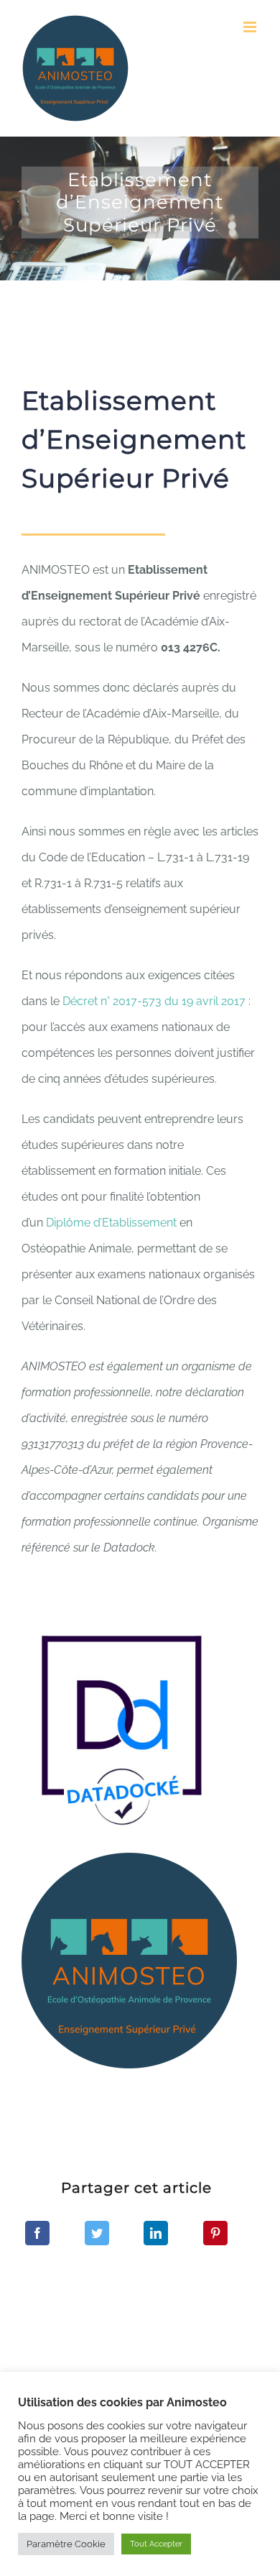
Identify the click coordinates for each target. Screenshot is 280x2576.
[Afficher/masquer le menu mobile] (251, 27)
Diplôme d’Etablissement (111, 1223)
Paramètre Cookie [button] (66, 2544)
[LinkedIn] (156, 2233)
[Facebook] (37, 2233)
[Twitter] (97, 2233)
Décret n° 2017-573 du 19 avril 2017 (154, 1001)
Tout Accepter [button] (156, 2544)
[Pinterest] (215, 2233)
